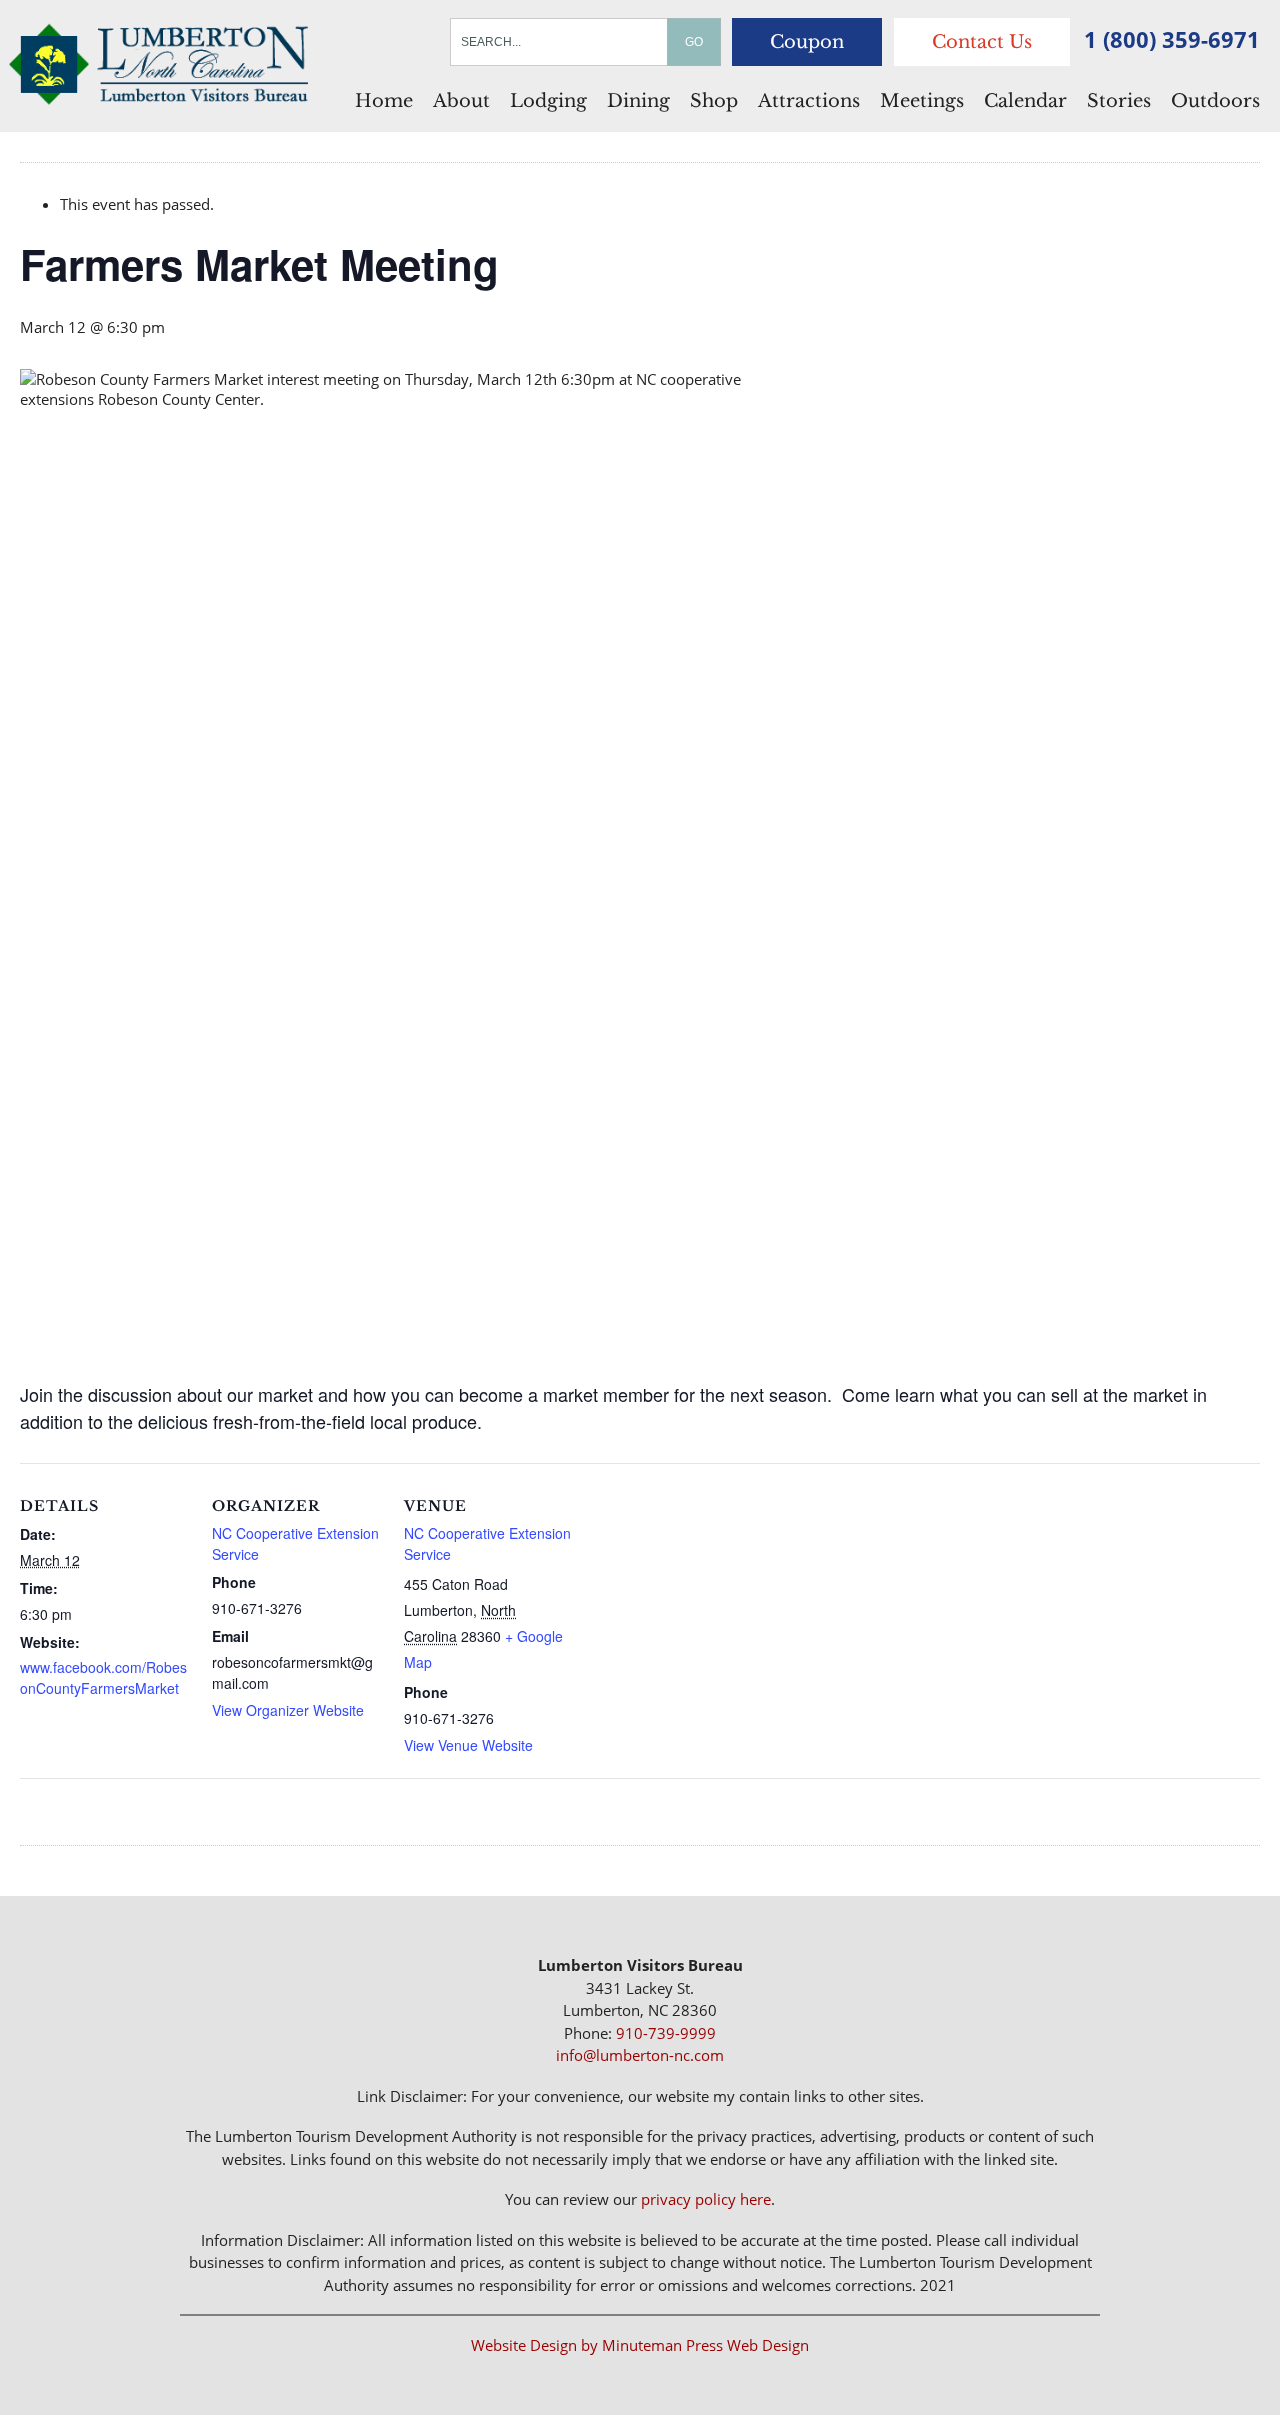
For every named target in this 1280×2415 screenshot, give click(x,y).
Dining (638, 101)
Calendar (1025, 101)
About (461, 101)
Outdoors (1215, 101)
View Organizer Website (288, 1710)
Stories (1119, 101)
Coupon (807, 42)
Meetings (922, 101)
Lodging (548, 101)
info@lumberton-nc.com (640, 2055)
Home (384, 101)
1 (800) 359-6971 (1172, 39)
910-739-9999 (666, 2033)
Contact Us (982, 42)
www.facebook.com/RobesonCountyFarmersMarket (103, 1677)
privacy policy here (706, 2199)
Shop (714, 101)
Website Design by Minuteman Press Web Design (640, 2345)
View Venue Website (468, 1745)
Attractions (809, 101)
